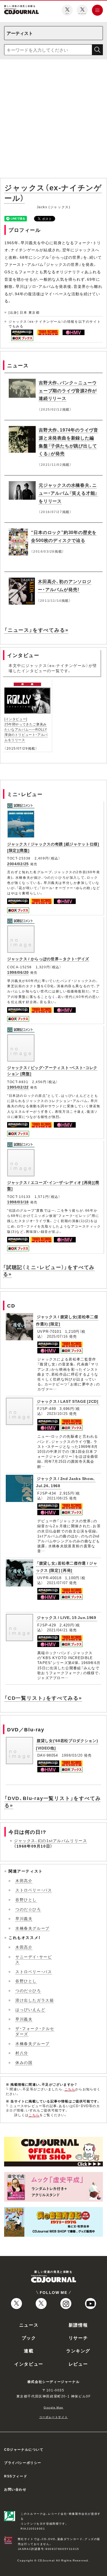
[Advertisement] (54, 120)
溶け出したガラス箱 (35, 2000)
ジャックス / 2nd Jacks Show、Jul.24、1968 (66, 1482)
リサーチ (78, 2338)
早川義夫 (24, 1918)
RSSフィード (16, 2476)
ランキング (78, 2350)
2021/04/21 (57, 1630)
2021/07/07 (57, 1583)
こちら (70, 2089)
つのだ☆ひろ (28, 1909)
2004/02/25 (18, 864)
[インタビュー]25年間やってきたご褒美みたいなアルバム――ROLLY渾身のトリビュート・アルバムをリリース (26, 729)
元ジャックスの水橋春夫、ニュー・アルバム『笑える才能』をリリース (68, 493)
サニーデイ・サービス (34, 1959)
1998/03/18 (18, 1202)
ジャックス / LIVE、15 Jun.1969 (67, 1617)
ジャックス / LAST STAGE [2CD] (68, 1401)
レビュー (78, 2364)
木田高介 (24, 1880)
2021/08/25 (57, 1498)
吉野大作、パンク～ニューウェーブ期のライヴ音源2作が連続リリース (68, 390)
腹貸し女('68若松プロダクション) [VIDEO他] (67, 1744)
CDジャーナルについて (24, 2449)
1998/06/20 (18, 972)
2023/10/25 (57, 1413)
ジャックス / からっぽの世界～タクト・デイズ (48, 959)
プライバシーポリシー (23, 2463)
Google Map (54, 2407)
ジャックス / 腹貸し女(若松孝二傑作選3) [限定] (67, 1320)
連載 (29, 2350)
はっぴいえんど (30, 2009)
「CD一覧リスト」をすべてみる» (43, 1698)
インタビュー (29, 2364)
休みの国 (24, 2062)
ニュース (29, 2325)
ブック (29, 2338)
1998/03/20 (72, 1755)
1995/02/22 (18, 1087)
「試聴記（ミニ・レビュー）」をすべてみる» (49, 1270)
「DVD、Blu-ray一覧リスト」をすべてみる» (53, 1801)
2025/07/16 (57, 1336)
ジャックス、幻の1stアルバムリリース (50, 1840)
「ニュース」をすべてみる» (36, 630)
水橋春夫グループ (33, 1928)
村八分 (22, 2053)
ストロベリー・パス (34, 1890)
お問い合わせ (15, 2489)
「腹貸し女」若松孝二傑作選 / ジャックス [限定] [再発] (67, 1567)
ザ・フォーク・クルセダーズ (35, 2031)
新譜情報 (78, 2325)
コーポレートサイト (54, 2417)
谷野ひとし (26, 1899)
